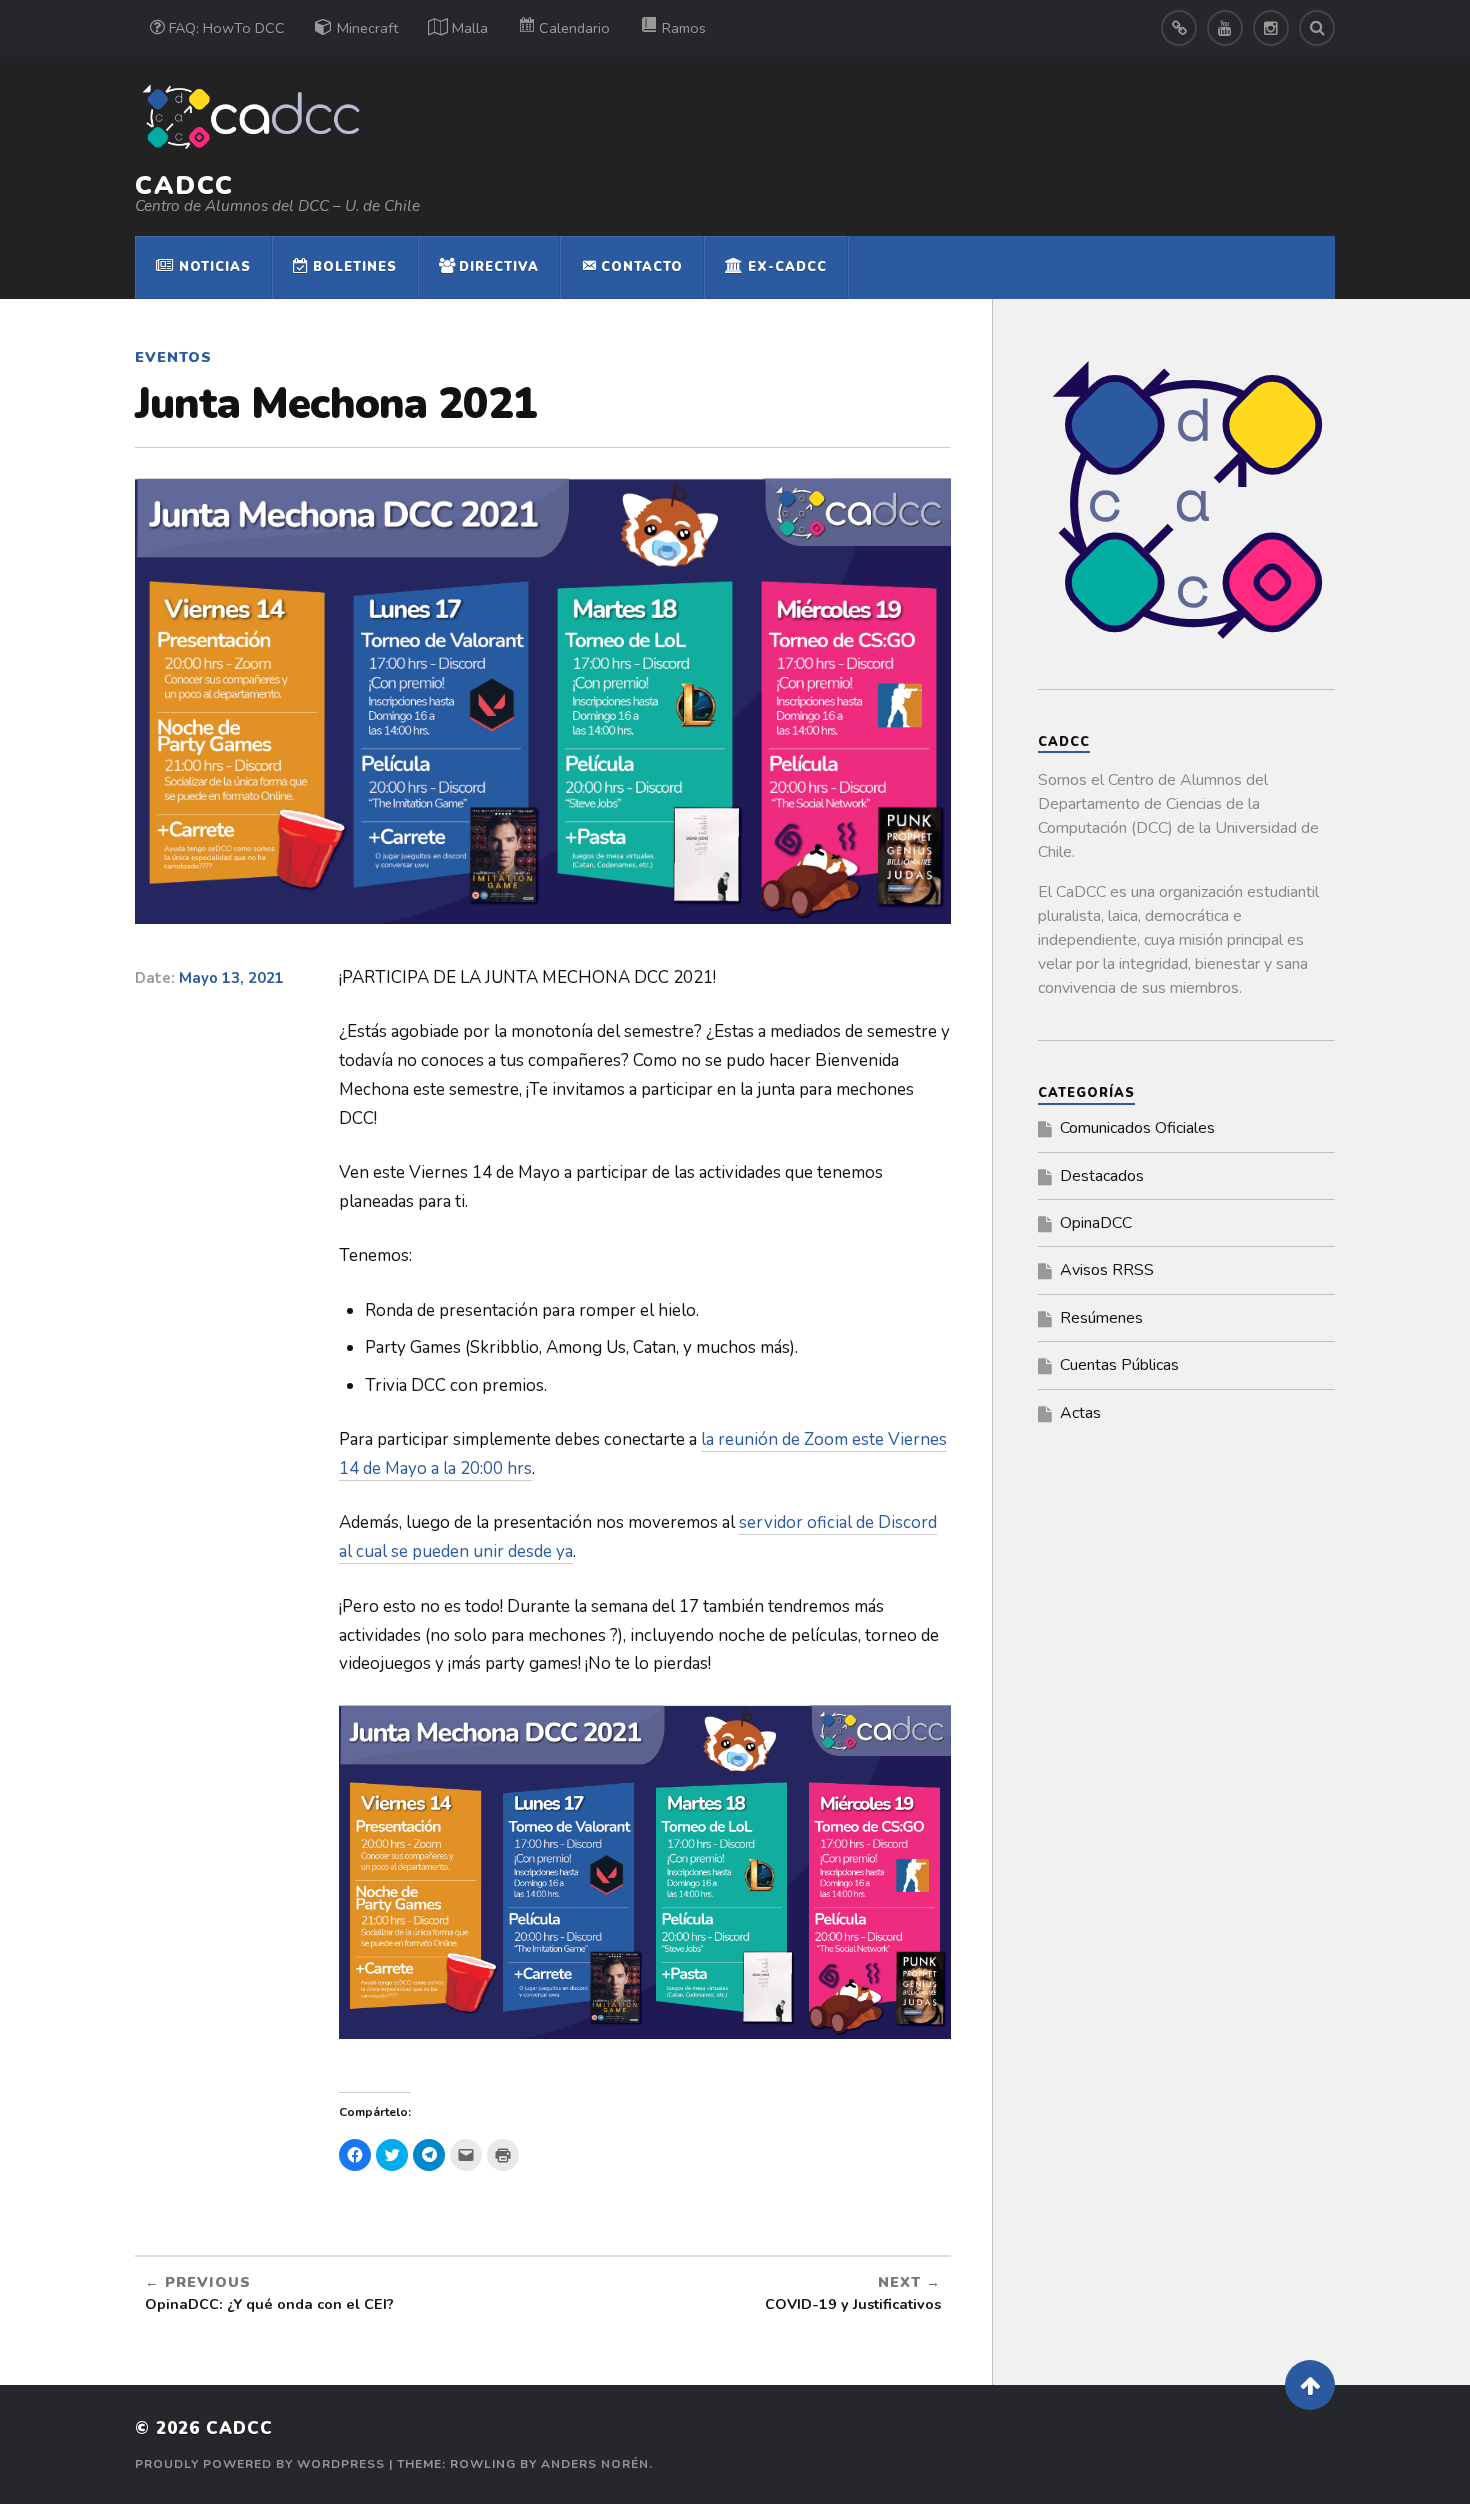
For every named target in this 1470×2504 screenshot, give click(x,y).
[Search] (1317, 28)
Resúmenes (1101, 1318)
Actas (1080, 1413)
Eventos (173, 357)
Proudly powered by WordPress (260, 2464)
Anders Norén (595, 2464)
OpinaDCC (1096, 1223)
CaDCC (184, 185)
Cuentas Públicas (1119, 1365)
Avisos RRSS (1107, 1270)
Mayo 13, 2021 (231, 978)
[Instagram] (1271, 28)
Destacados (1102, 1176)
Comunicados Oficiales (1137, 1128)
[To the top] (1310, 2385)
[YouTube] (1225, 28)
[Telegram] (1179, 28)
